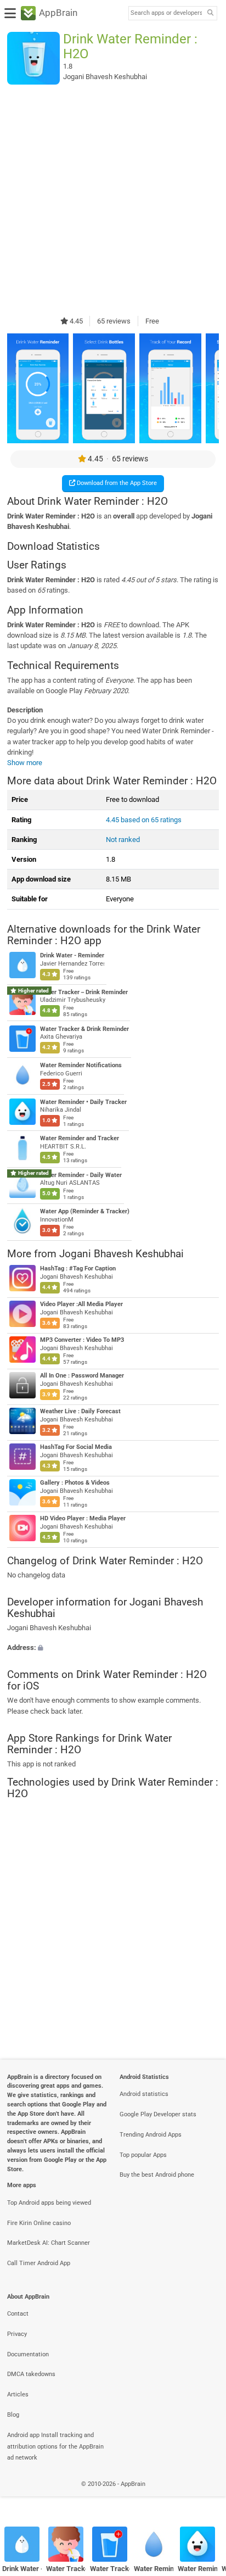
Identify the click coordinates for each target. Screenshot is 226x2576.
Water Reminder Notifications (81, 1065)
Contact (18, 2314)
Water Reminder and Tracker (80, 1139)
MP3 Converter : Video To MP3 (82, 1340)
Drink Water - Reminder (72, 956)
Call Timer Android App (39, 2263)
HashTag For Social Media (76, 1447)
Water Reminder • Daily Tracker (83, 1102)
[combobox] (166, 13)
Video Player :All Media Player (81, 1304)
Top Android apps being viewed (49, 2203)
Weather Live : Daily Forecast (80, 1411)
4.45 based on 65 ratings (144, 820)
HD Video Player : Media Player (83, 1518)
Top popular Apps (143, 2155)
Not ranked (123, 840)
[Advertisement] (113, 200)
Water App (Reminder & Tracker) (85, 1212)
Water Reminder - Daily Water (81, 1175)
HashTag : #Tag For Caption (78, 1269)
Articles (18, 2394)
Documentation (28, 2354)
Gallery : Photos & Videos (75, 1483)
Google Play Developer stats (158, 2114)
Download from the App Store (116, 483)
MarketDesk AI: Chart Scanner (49, 2243)
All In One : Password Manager (82, 1376)
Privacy (17, 2334)
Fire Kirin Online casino (39, 2223)
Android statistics (144, 2094)
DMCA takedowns (31, 2374)
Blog (13, 2415)
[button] (113, 1647)
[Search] (210, 13)
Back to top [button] (204, 2496)
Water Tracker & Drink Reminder (84, 1029)
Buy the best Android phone (157, 2175)
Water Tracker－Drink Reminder (84, 992)
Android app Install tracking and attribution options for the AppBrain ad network (55, 2447)
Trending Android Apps (151, 2135)
